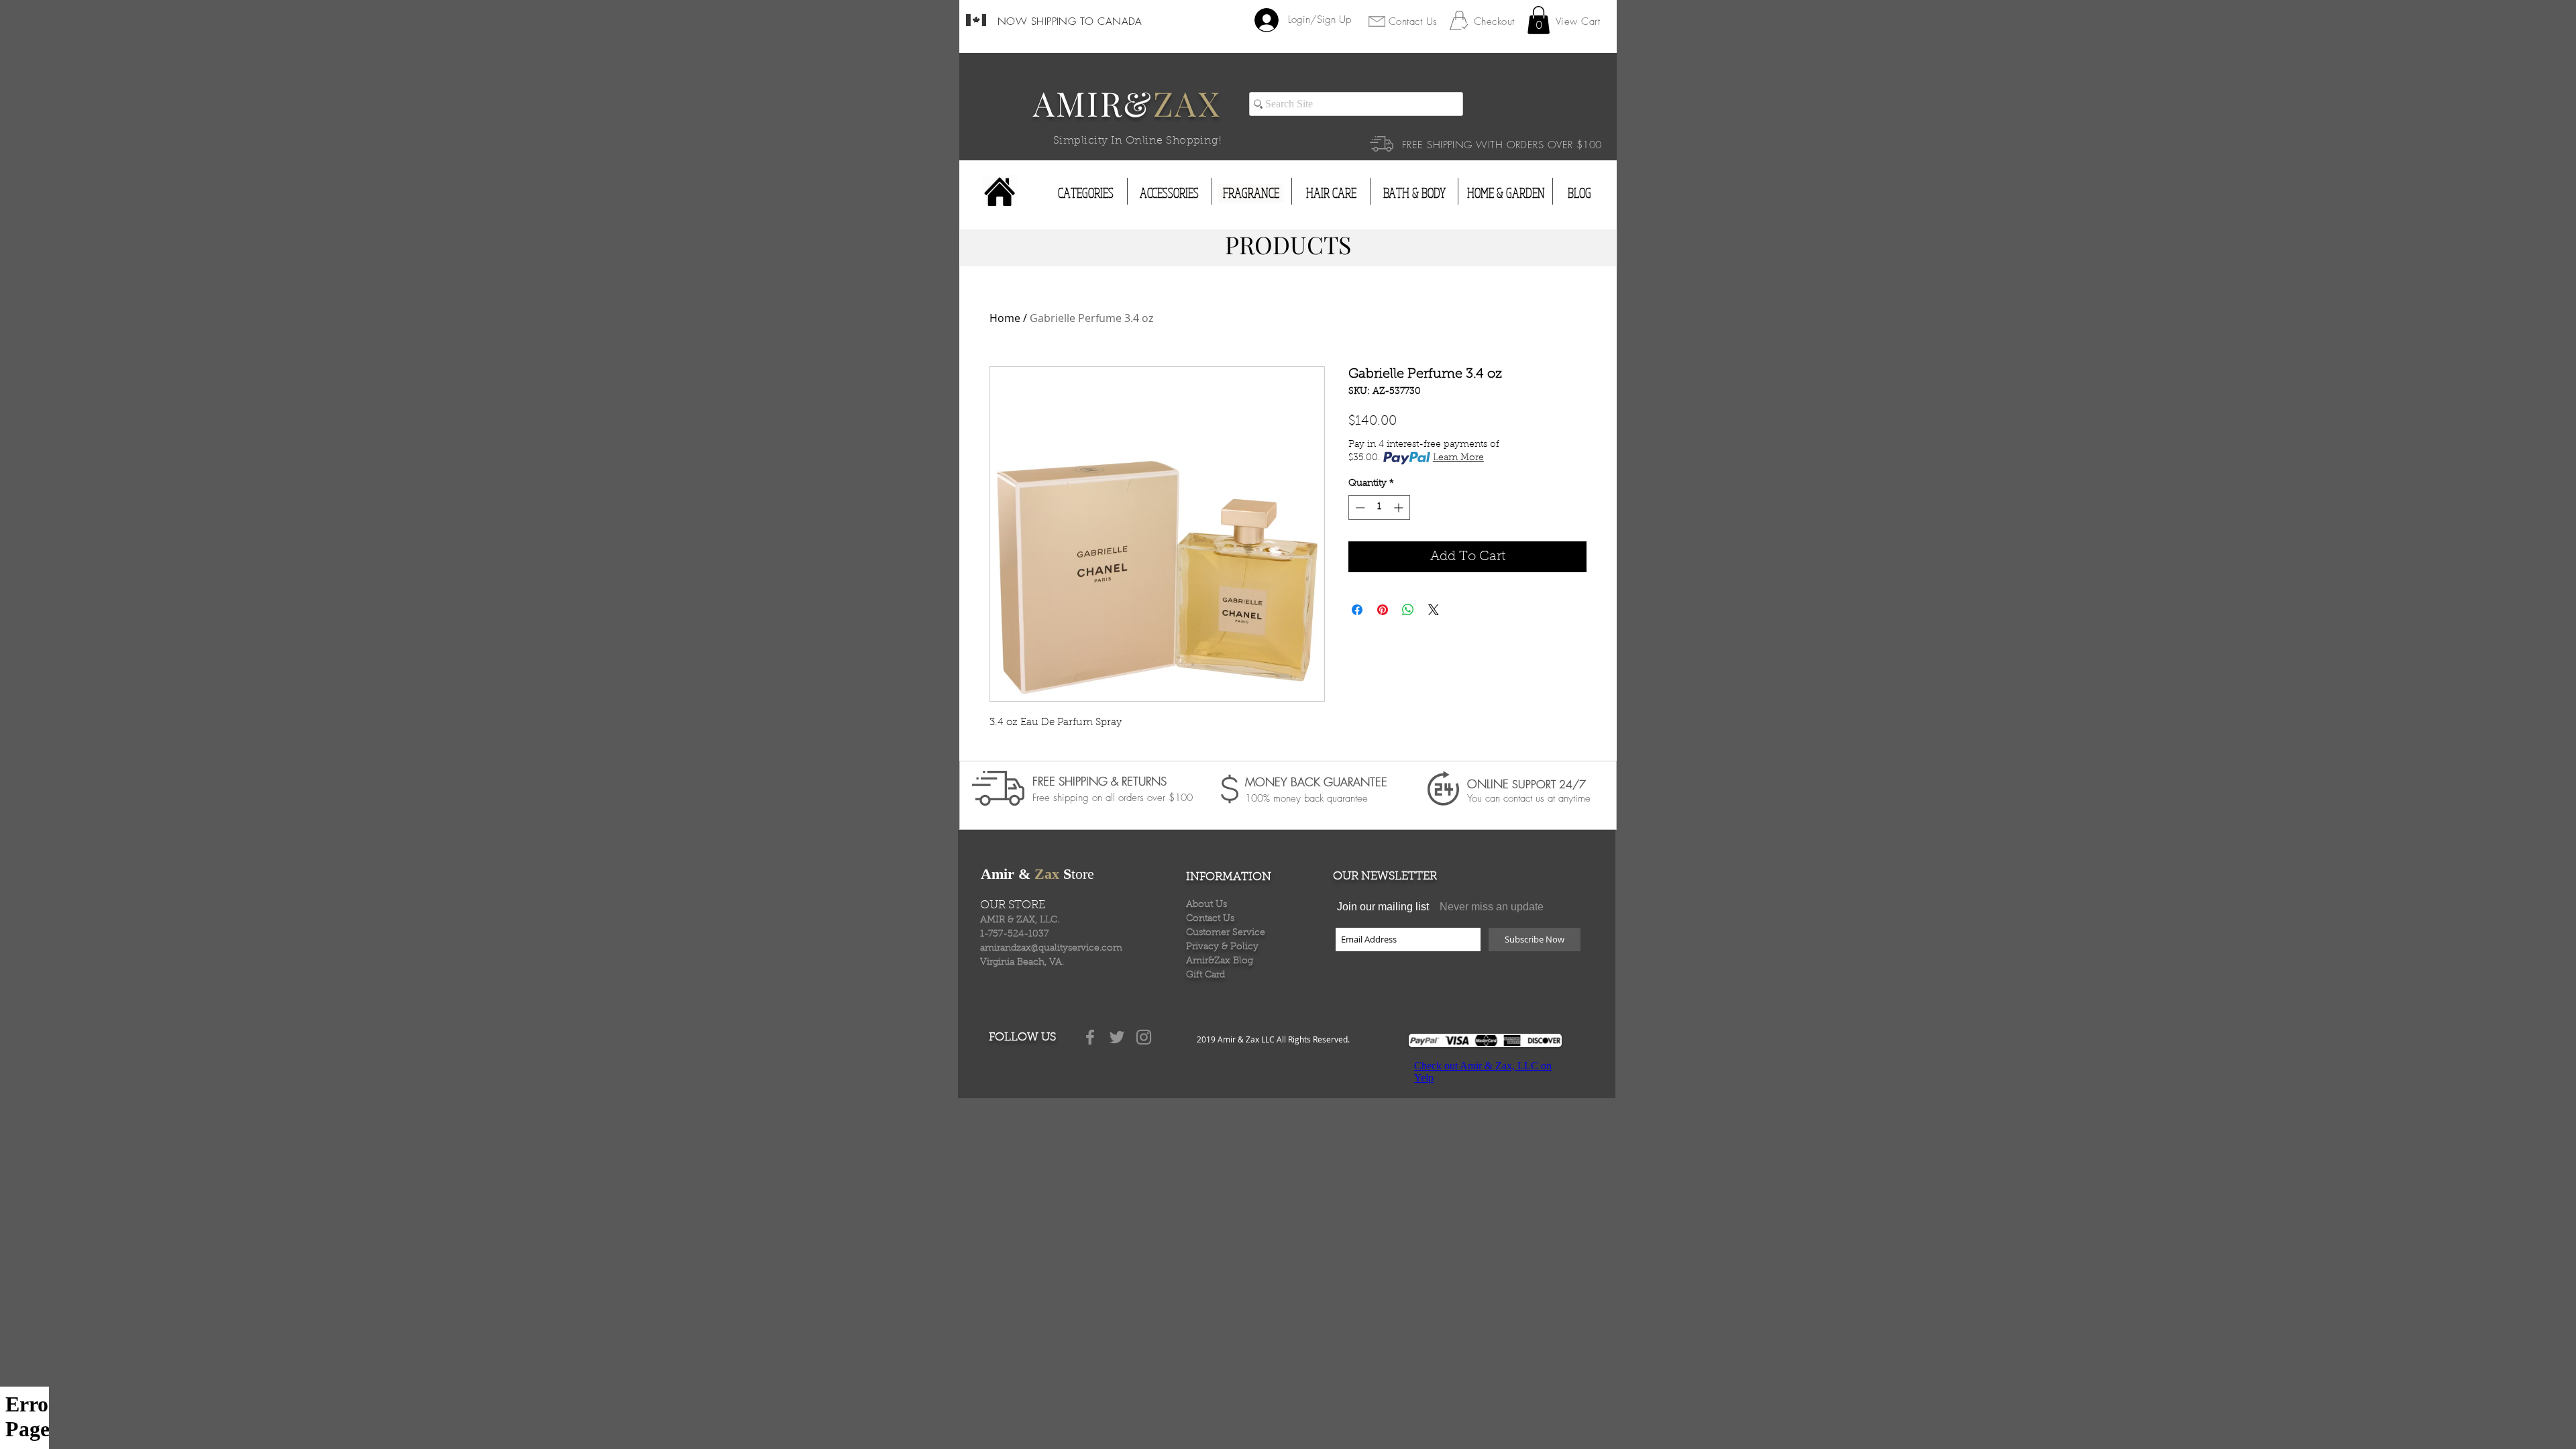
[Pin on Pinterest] (1383, 610)
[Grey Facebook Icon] (1090, 1037)
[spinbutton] (1379, 507)
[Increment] (1400, 507)
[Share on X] (1434, 610)
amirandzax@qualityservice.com (1051, 949)
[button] (1539, 20)
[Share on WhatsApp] (1408, 610)
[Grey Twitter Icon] (1117, 1037)
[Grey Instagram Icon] (1144, 1037)
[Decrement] (1359, 507)
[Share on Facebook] (1357, 610)
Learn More (1458, 458)
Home (1005, 318)
